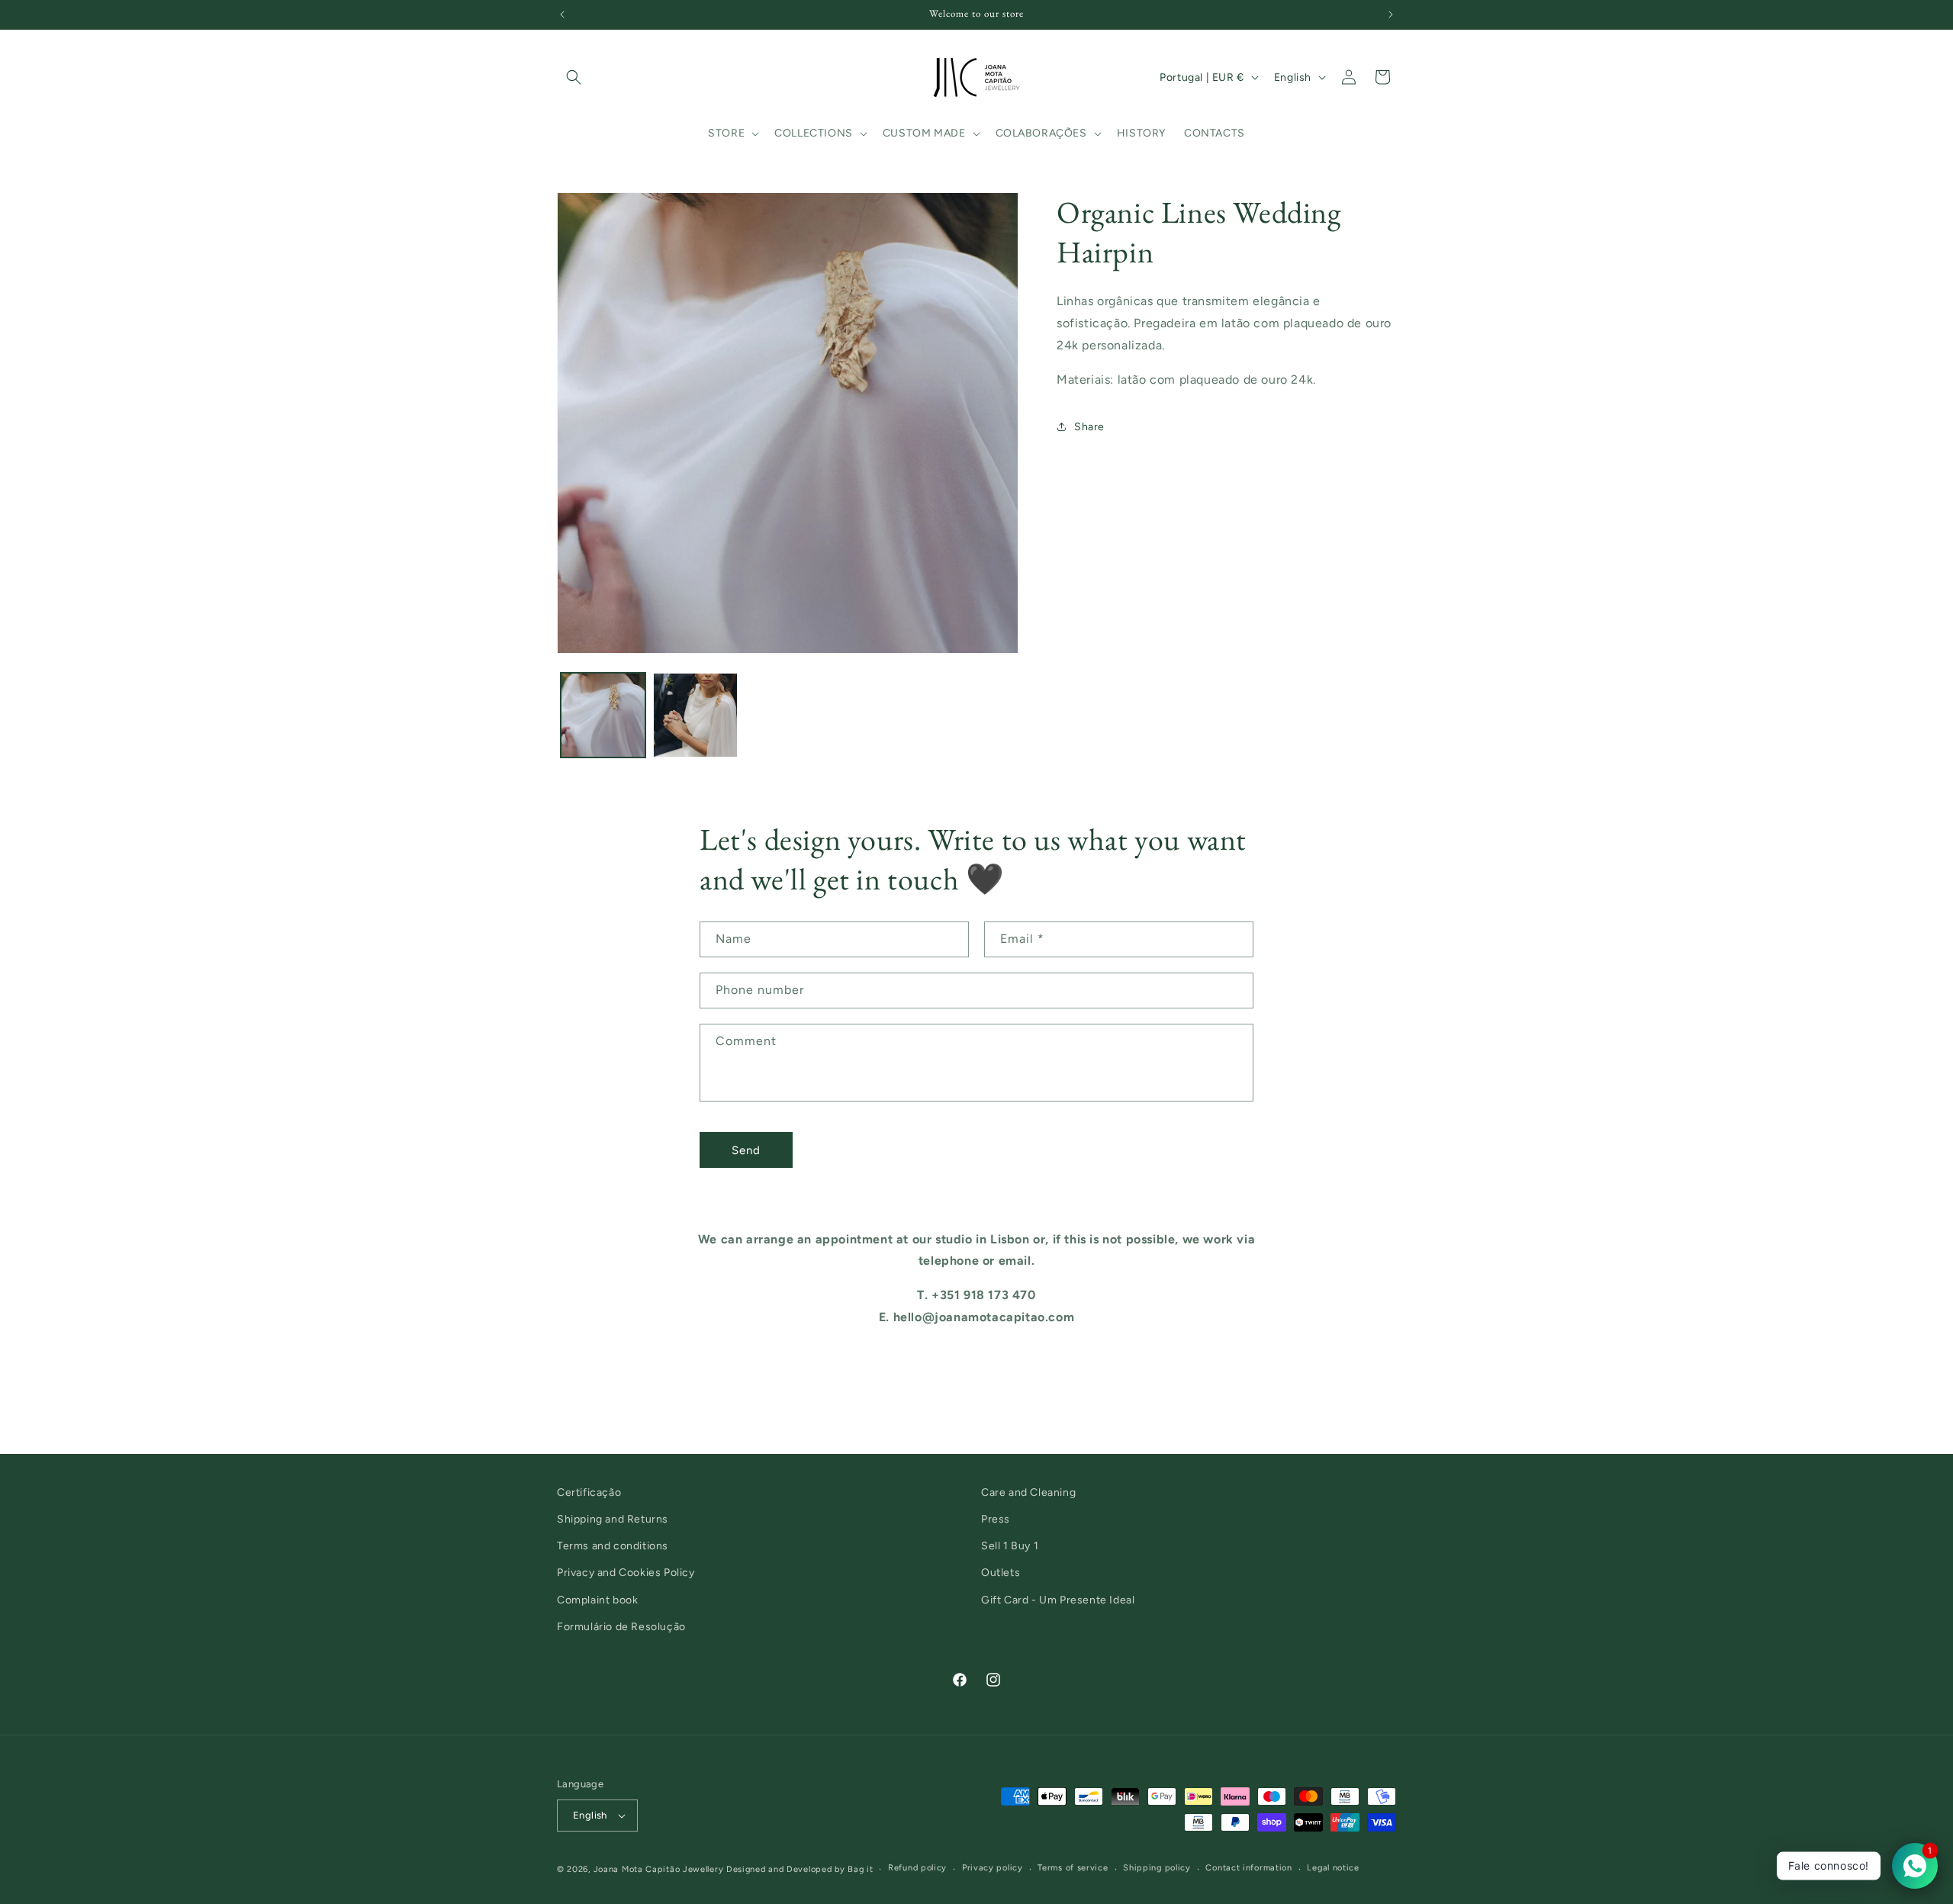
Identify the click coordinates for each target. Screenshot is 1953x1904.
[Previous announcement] (562, 14)
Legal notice (1333, 1868)
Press (996, 1519)
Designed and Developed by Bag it (800, 1869)
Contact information (1248, 1868)
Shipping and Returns (613, 1519)
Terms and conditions (613, 1546)
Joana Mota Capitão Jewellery (659, 1869)
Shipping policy (1157, 1868)
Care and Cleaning (1028, 1492)
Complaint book (597, 1600)
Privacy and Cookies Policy (626, 1573)
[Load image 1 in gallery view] (603, 715)
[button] (574, 77)
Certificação (589, 1492)
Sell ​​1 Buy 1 (1010, 1546)
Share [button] (1089, 426)
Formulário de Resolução (621, 1627)
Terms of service (1073, 1868)
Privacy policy (993, 1868)
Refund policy (917, 1868)
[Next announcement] (1391, 14)
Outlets (1001, 1573)
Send (746, 1150)
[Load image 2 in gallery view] (695, 715)
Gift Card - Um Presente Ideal (1058, 1600)
